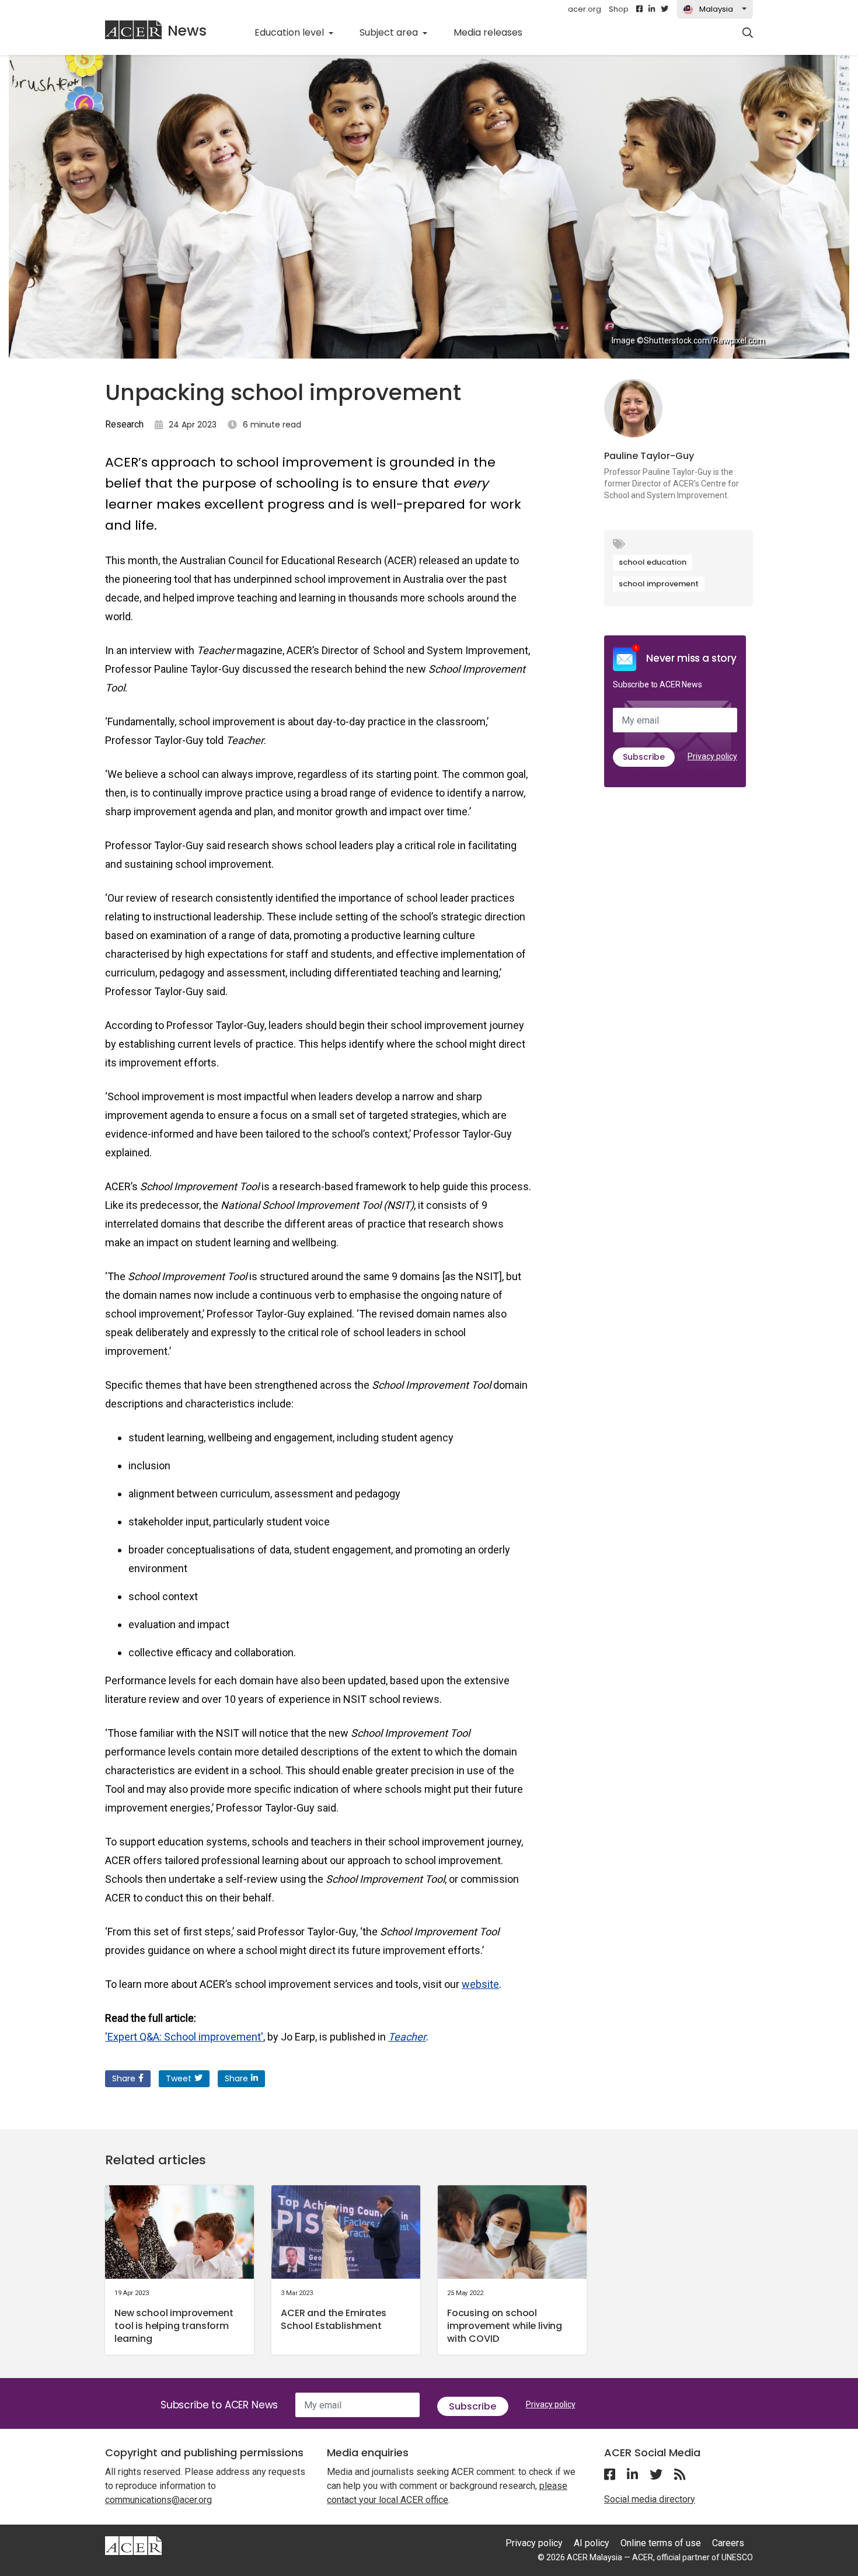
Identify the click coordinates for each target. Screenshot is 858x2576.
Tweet (179, 2078)
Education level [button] (290, 32)
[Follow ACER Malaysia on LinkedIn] (652, 9)
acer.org (585, 9)
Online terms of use (661, 2543)
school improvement (659, 584)
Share (124, 2078)
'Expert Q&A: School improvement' (184, 2037)
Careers (728, 2543)
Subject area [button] (390, 32)
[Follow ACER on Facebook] (639, 9)
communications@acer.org (158, 2500)
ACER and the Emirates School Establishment (334, 2319)
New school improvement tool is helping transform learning (174, 2326)
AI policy (592, 2543)
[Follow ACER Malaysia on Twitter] (665, 9)
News (187, 31)
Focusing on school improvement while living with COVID (505, 2326)
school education (653, 562)
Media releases (494, 32)
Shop (619, 9)
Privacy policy (712, 756)
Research (124, 424)
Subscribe (644, 757)
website (480, 1984)
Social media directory (650, 2499)
